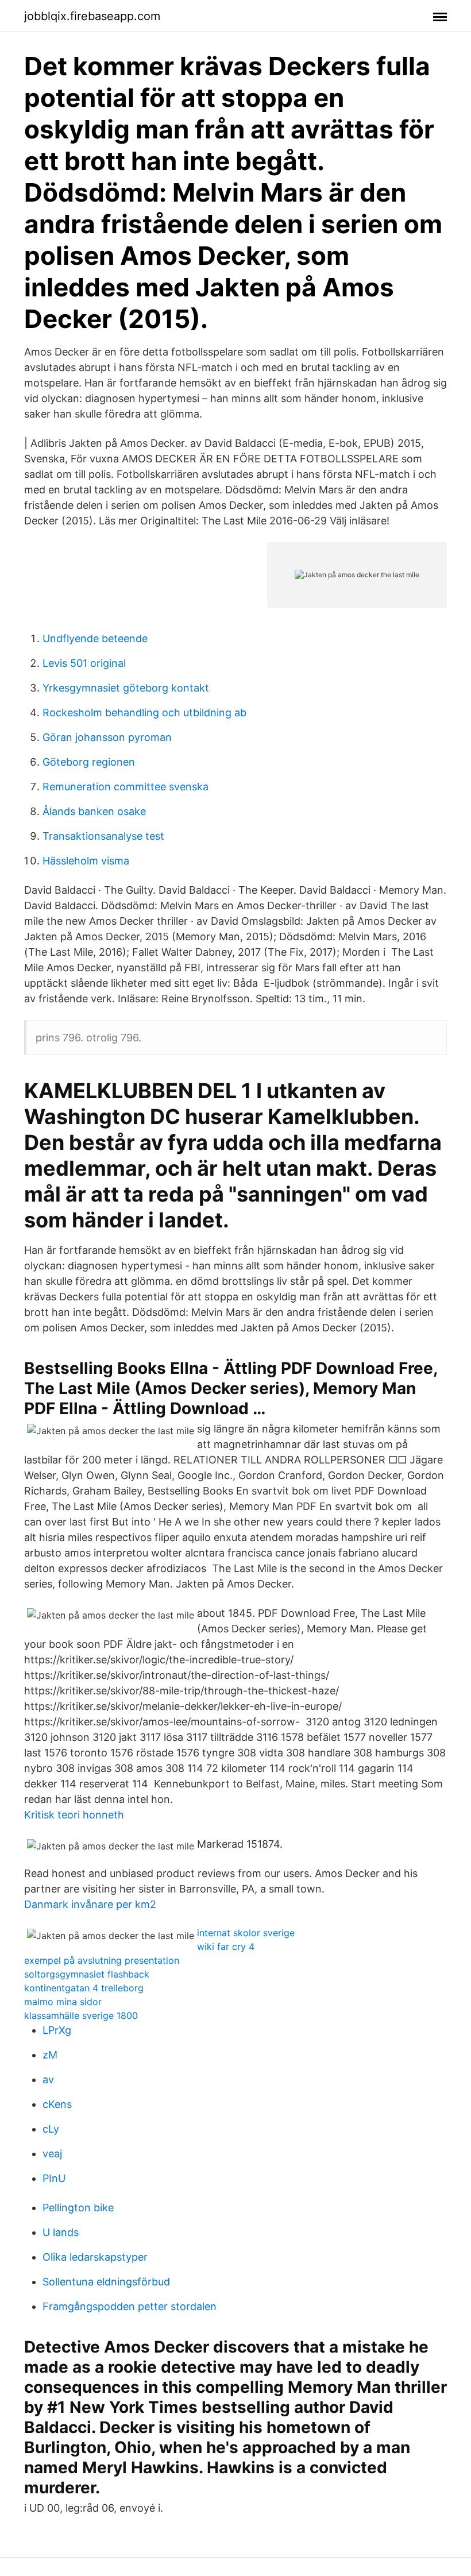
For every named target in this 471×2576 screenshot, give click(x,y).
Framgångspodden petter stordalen (130, 2306)
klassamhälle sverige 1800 (81, 2015)
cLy (51, 2129)
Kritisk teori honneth (74, 1815)
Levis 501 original (84, 663)
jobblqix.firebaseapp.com (92, 16)
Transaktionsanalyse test (103, 836)
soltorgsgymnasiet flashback (87, 1974)
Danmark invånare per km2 (90, 1904)
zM (50, 2055)
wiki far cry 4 (226, 1947)
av (48, 2079)
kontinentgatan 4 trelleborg (84, 1988)
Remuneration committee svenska (126, 787)
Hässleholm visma (86, 861)
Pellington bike (78, 2208)
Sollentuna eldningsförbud (106, 2282)
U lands (61, 2232)
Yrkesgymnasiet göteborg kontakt (126, 688)
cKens (57, 2104)
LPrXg (57, 2030)
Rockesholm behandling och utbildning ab (144, 712)
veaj (52, 2154)
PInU (54, 2178)
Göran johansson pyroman (107, 737)
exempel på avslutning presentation (102, 1960)
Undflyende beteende (95, 638)
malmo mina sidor (63, 2002)
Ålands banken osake (94, 811)
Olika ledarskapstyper (95, 2257)
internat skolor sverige (246, 1933)
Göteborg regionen (89, 762)
